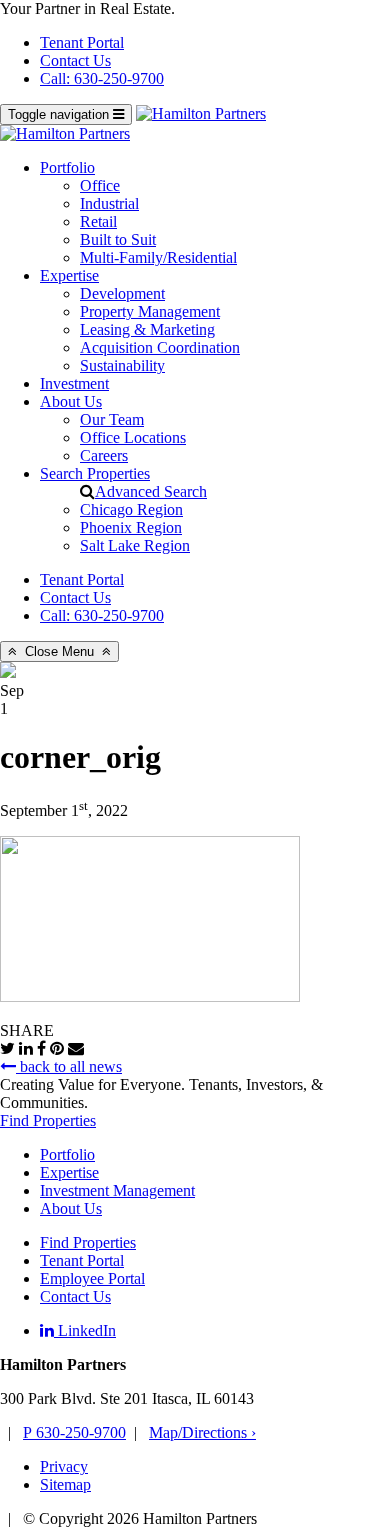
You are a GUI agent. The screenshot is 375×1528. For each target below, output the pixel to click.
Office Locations (133, 437)
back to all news (69, 1066)
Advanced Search (151, 491)
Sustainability (122, 365)
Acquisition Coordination (160, 347)
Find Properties (48, 1120)
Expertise (69, 275)
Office (100, 185)
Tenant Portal (82, 42)
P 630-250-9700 (74, 1432)
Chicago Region (131, 509)
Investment (74, 383)
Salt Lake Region (135, 545)
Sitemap (65, 1484)
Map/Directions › (202, 1432)
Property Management (150, 311)
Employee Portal (92, 1278)
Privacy (64, 1466)
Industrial (109, 203)
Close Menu (59, 651)
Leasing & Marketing (147, 329)
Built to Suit (118, 239)
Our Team (112, 419)
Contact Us (75, 60)
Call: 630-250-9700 (102, 78)
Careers (104, 455)
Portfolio (67, 167)
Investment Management (117, 1190)
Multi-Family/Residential (158, 257)
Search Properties (95, 473)
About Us (71, 401)
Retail (98, 221)
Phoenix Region (131, 527)
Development (122, 293)
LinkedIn (85, 1330)
